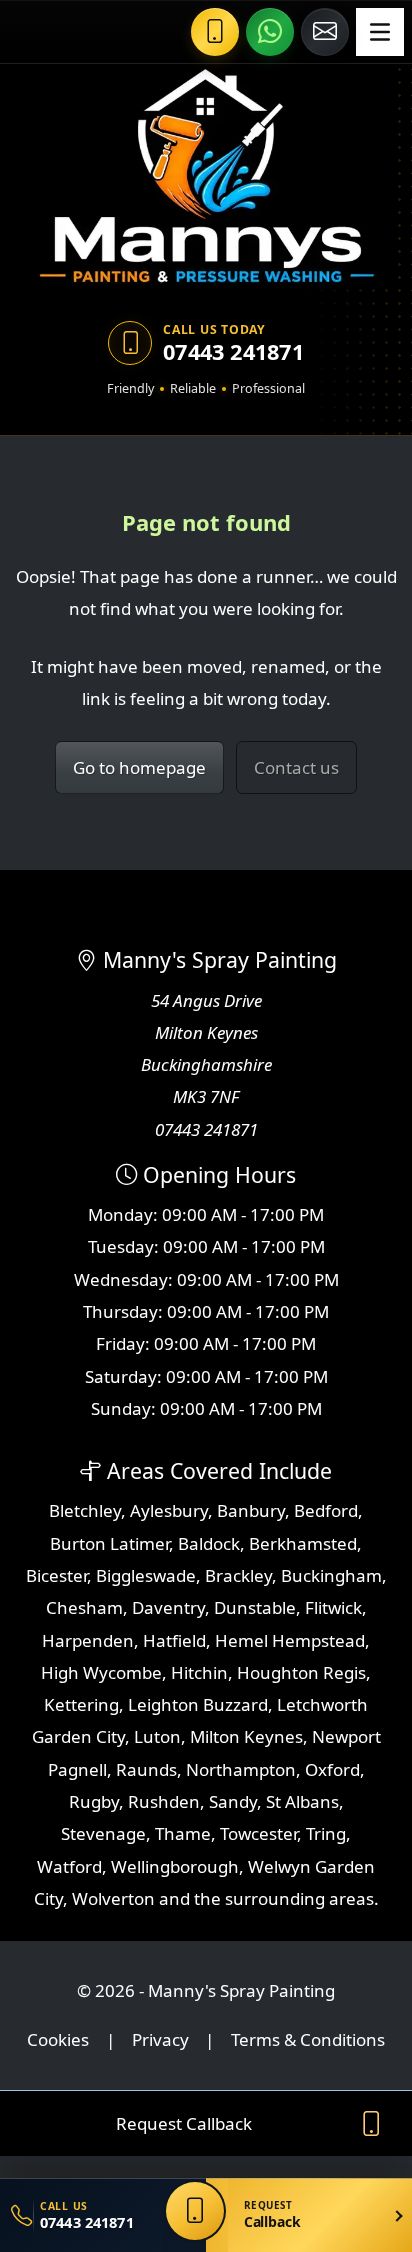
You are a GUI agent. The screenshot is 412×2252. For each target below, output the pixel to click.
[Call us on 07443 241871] (215, 32)
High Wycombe (101, 1672)
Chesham (84, 1607)
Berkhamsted (303, 1543)
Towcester (258, 1833)
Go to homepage (139, 767)
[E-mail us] (325, 32)
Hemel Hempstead (290, 1640)
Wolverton (113, 1898)
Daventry (168, 1607)
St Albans (302, 1801)
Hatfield (174, 1640)
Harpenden (88, 1640)
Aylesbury (169, 1510)
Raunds (146, 1769)
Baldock (209, 1543)
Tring (326, 1833)
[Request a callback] (195, 2211)
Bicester (56, 1575)
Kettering (81, 1704)
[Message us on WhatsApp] (270, 32)
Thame (183, 1833)
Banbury (251, 1510)
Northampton (241, 1769)
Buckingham (331, 1575)
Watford (69, 1866)
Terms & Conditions (308, 2039)
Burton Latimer (109, 1543)
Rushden (164, 1801)
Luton (157, 1736)
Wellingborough (175, 1866)
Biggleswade (146, 1575)
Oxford (332, 1769)
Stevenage (103, 1833)
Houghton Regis (301, 1672)
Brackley (238, 1575)
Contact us (296, 767)
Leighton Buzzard (198, 1704)
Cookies (58, 2039)
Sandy (233, 1801)
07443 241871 (233, 352)
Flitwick (333, 1607)
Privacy (160, 2039)
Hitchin (199, 1672)
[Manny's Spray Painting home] (206, 177)
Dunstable (255, 1607)
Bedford (326, 1510)
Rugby (94, 1801)
